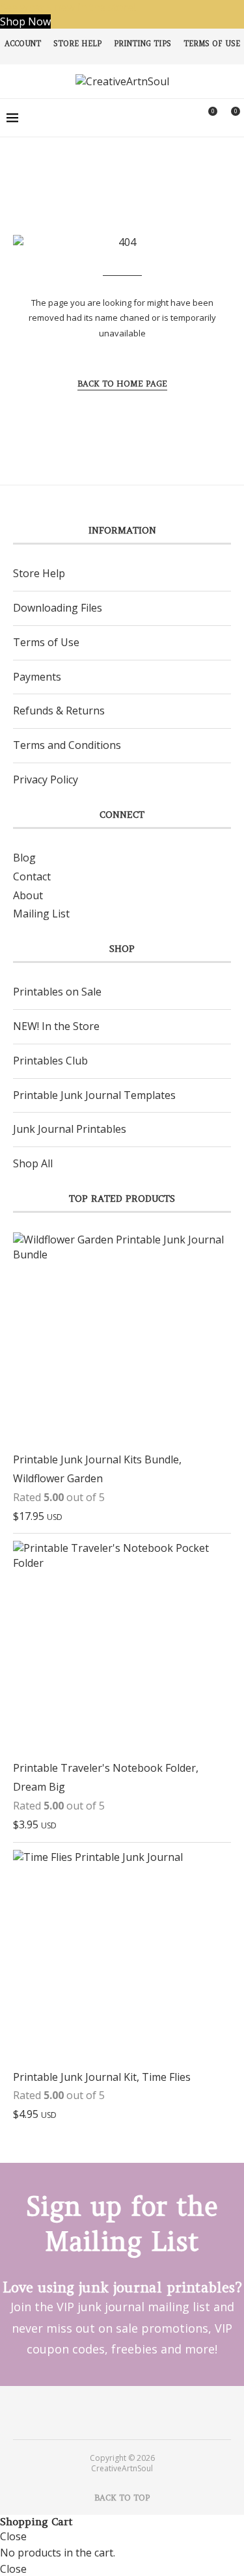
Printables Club (50, 1061)
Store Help (77, 44)
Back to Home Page (122, 384)
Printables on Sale (57, 992)
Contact (32, 876)
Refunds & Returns (59, 711)
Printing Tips (142, 44)
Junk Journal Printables (70, 1129)
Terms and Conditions (67, 745)
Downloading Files (58, 608)
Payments (37, 677)
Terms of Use (212, 44)
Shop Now (25, 21)
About (28, 895)
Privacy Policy (46, 780)
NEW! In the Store (56, 1026)
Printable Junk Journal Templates (94, 1095)
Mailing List (41, 914)
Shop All (33, 1163)
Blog (24, 858)
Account (23, 44)
